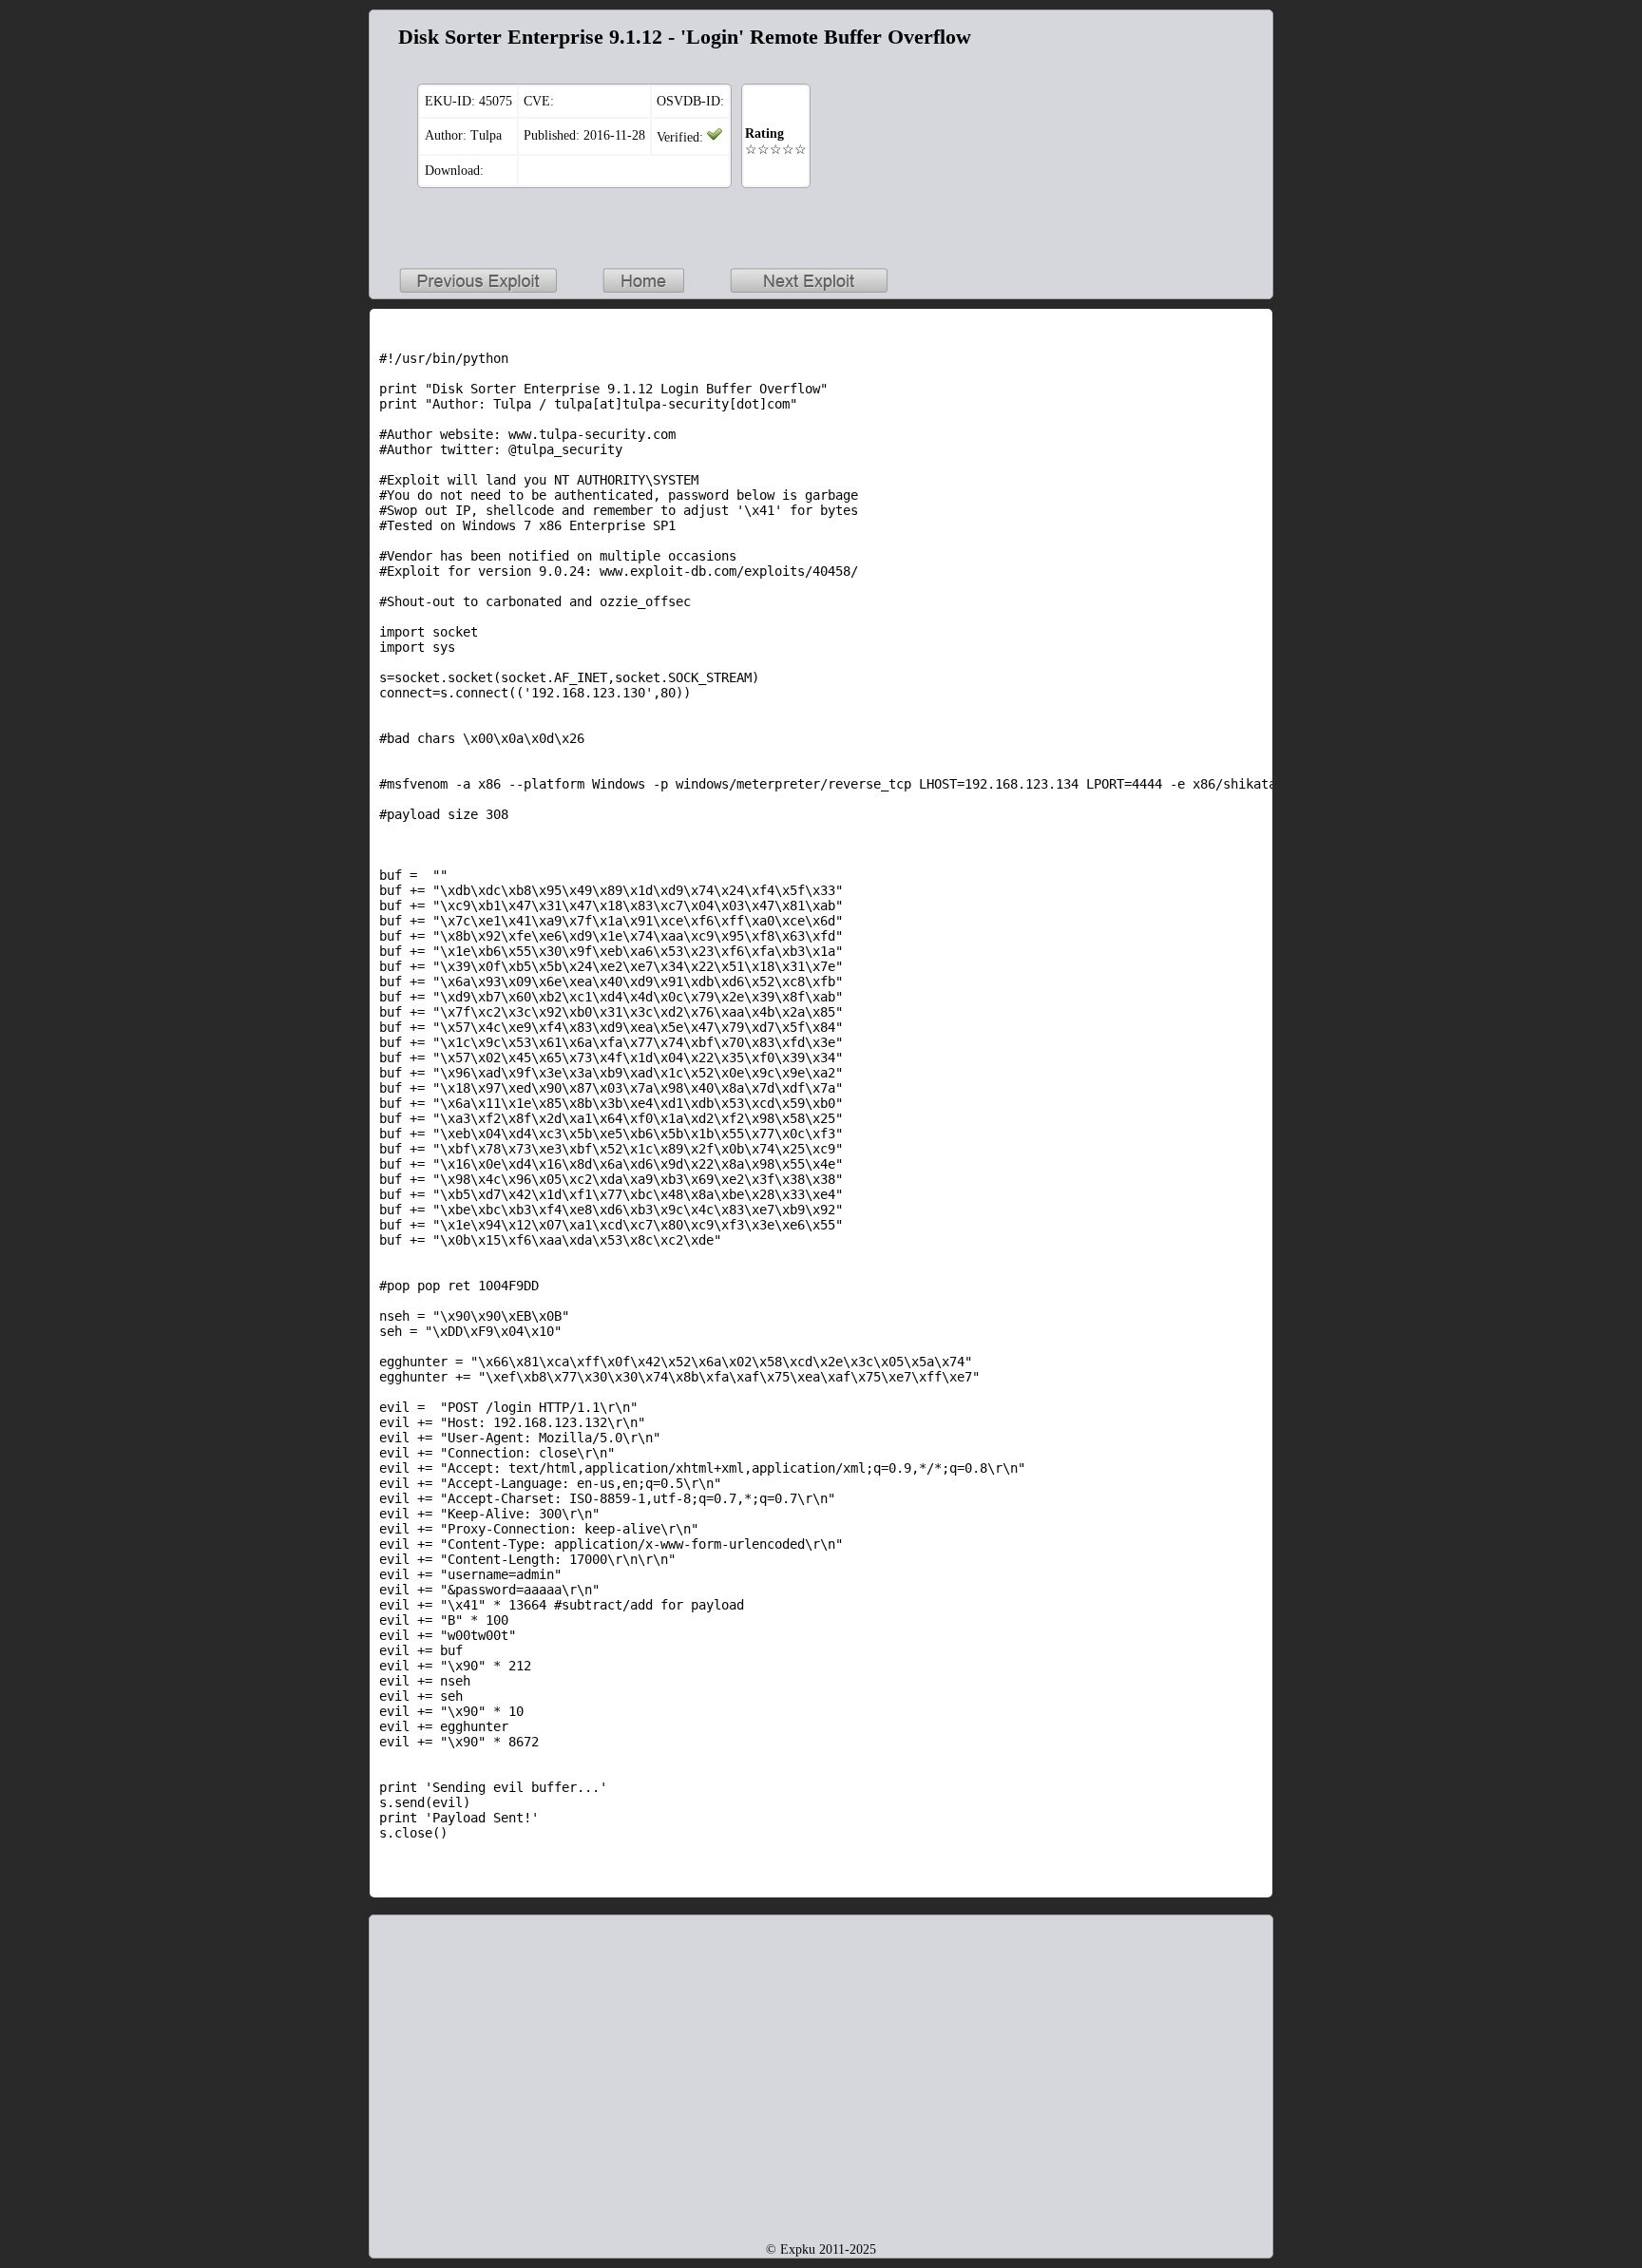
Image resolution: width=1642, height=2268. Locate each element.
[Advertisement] (1144, 139)
